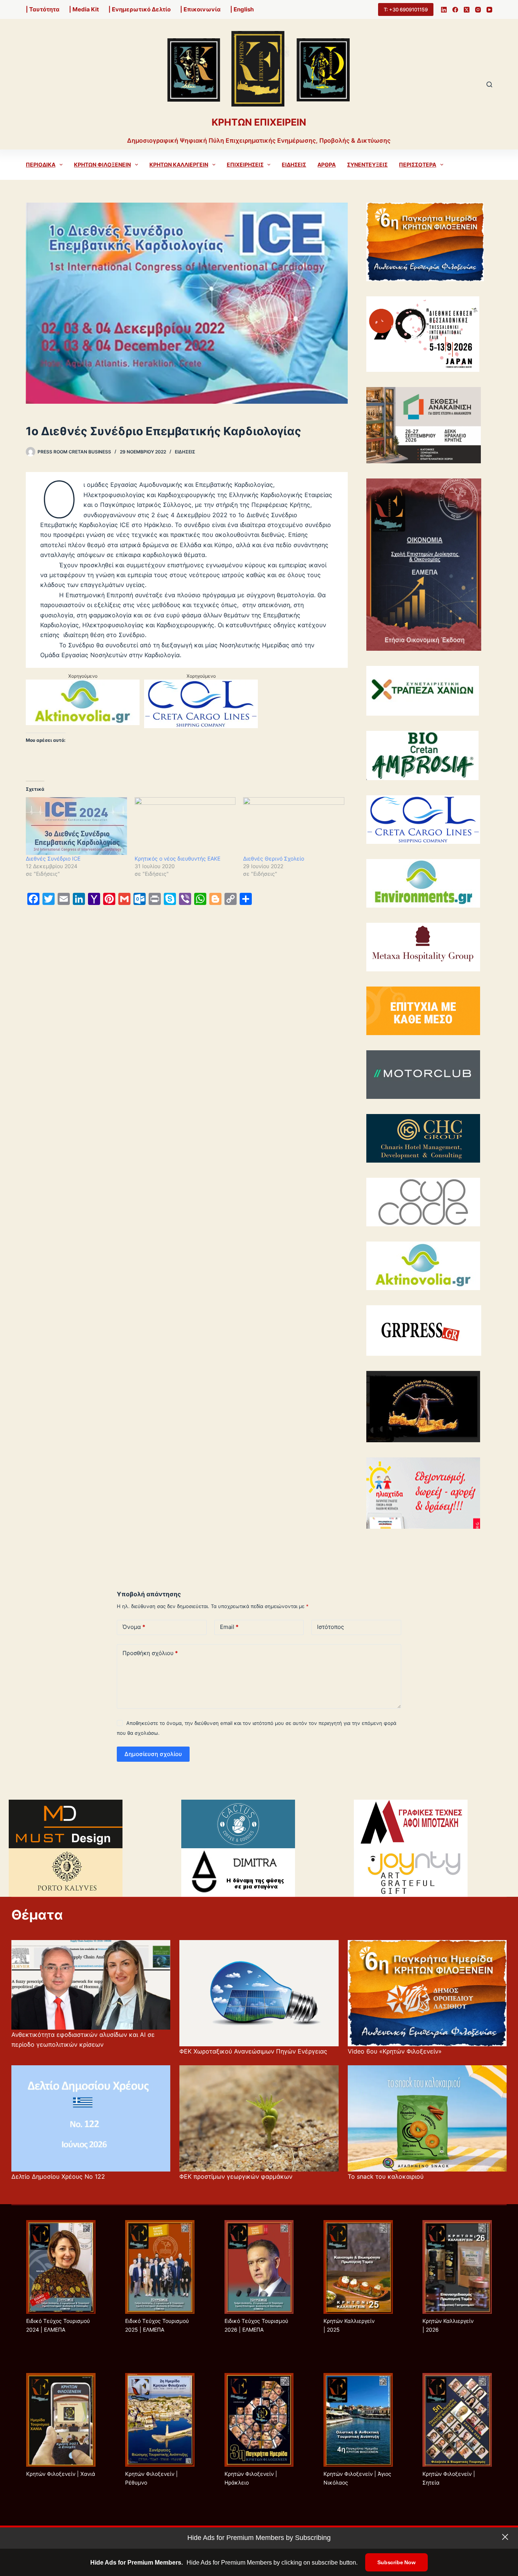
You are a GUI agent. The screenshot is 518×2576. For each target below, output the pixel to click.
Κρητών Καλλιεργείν (179, 164)
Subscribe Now (396, 2562)
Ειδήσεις (294, 164)
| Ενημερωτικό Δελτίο (140, 9)
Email (229, 1627)
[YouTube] (489, 10)
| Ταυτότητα (43, 9)
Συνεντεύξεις (367, 164)
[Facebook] (455, 10)
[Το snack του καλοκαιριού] (427, 2118)
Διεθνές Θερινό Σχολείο (274, 858)
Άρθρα (326, 164)
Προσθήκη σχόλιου (150, 1653)
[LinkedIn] (444, 10)
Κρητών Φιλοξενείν (102, 164)
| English (242, 9)
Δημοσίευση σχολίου (153, 1754)
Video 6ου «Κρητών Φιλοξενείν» (395, 2051)
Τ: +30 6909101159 (406, 9)
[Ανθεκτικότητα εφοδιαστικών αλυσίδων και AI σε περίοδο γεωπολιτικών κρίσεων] (91, 1985)
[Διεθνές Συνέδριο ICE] (76, 826)
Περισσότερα (418, 164)
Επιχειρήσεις (245, 164)
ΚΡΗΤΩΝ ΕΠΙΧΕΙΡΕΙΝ (259, 122)
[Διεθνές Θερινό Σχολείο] (294, 826)
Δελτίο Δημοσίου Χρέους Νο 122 (58, 2176)
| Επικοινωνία (200, 9)
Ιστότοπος (330, 1627)
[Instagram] (478, 10)
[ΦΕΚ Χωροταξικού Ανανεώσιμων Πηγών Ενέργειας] (259, 1993)
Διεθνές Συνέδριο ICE (53, 858)
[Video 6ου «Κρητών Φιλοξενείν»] (427, 1993)
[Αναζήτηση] (489, 84)
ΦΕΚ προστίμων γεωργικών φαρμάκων (236, 2176)
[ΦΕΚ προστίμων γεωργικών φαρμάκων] (259, 2118)
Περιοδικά (41, 164)
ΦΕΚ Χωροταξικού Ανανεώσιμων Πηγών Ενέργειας (253, 2051)
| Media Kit (84, 9)
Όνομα (134, 1627)
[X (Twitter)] (467, 10)
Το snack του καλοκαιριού (386, 2176)
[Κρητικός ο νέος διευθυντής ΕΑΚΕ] (185, 826)
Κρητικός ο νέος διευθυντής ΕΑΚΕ (177, 858)
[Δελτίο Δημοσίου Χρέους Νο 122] (91, 2118)
